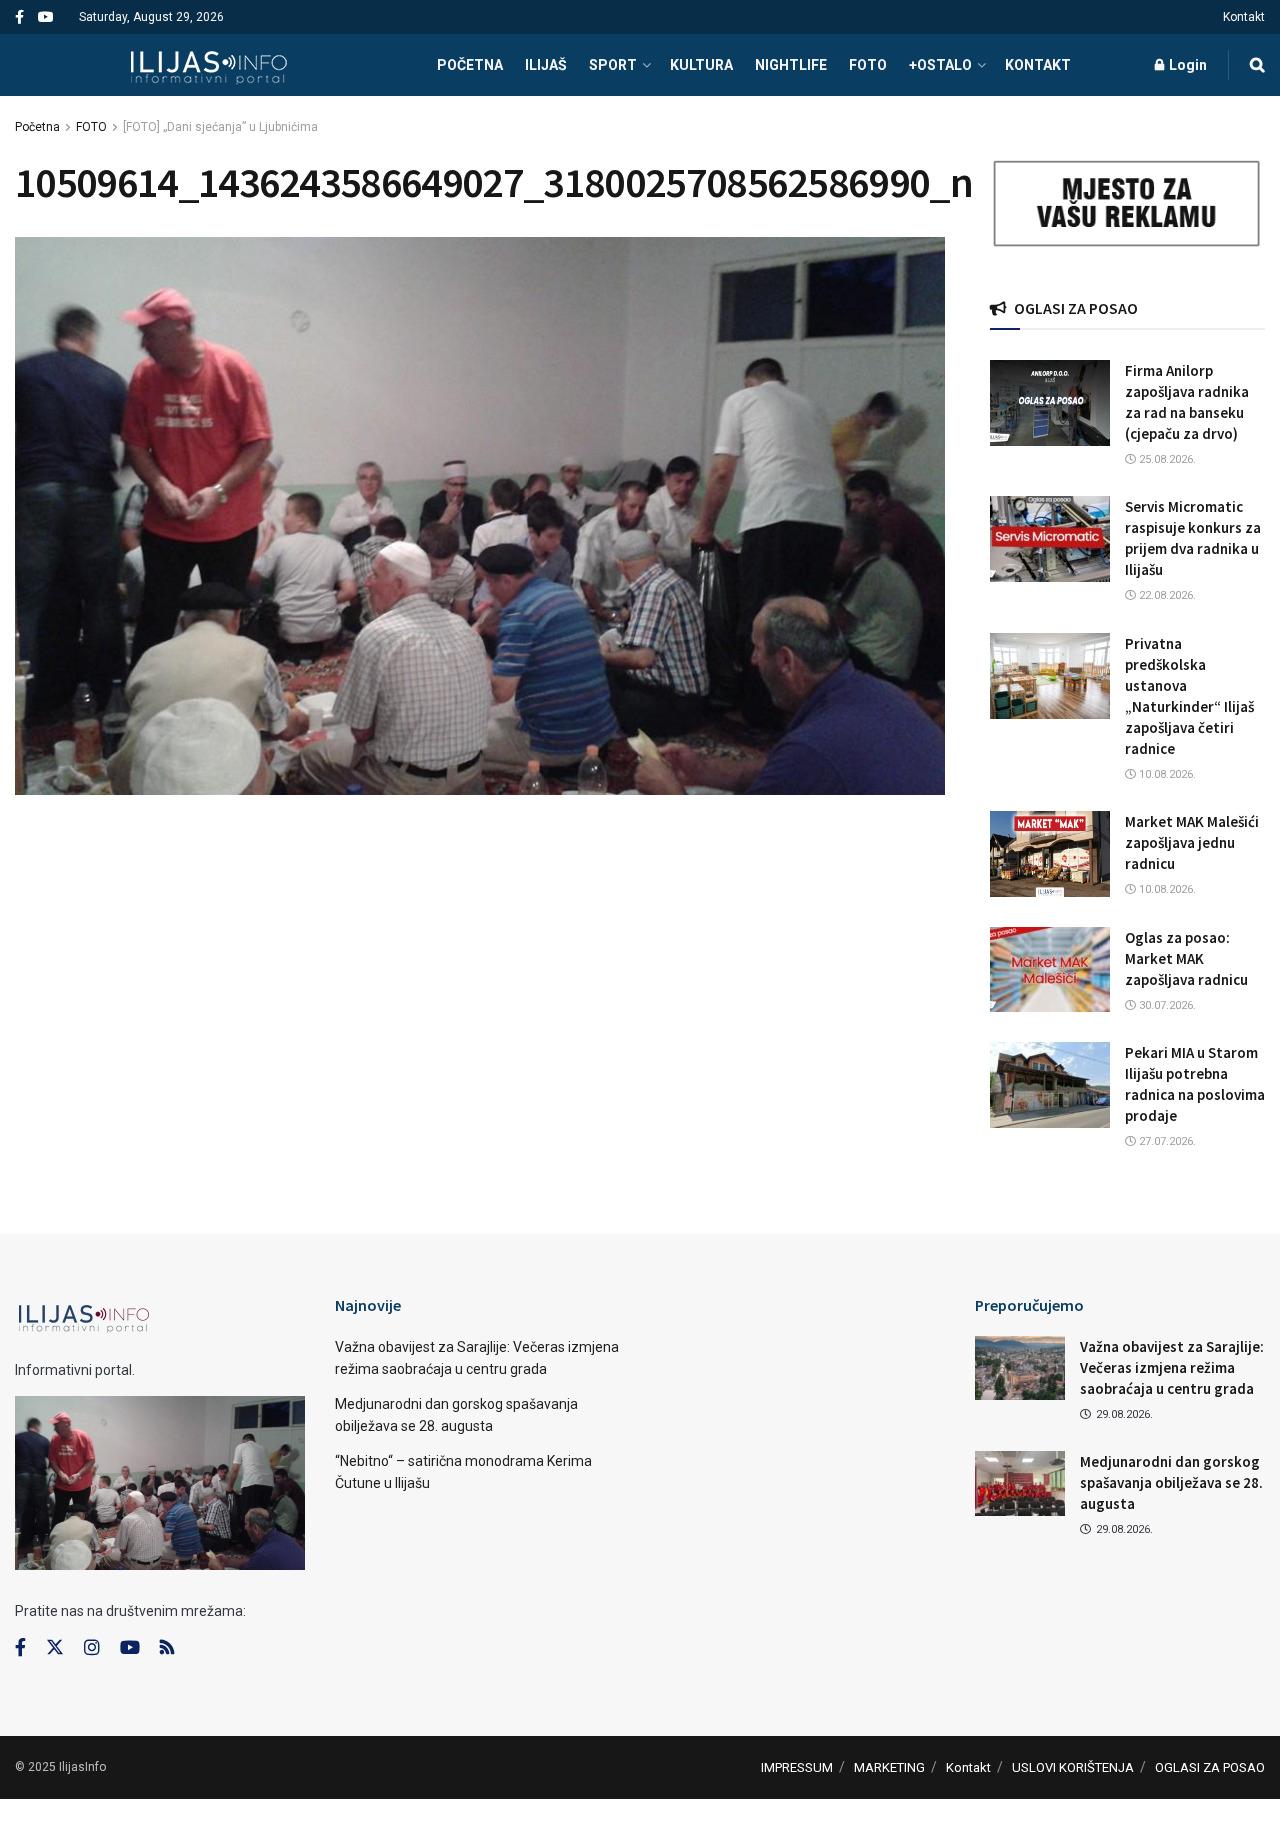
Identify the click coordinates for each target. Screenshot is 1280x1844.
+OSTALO (940, 65)
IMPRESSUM (797, 1767)
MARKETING (889, 1767)
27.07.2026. (1166, 1141)
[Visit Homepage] (208, 65)
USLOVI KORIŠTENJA (1073, 1767)
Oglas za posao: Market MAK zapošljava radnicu (1186, 958)
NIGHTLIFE (791, 65)
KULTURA (701, 65)
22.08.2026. (1166, 595)
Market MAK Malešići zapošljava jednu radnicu (1192, 842)
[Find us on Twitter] (55, 1648)
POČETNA (470, 65)
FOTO (868, 65)
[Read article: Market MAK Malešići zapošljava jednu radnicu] (1050, 854)
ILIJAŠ (546, 65)
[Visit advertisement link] (1127, 204)
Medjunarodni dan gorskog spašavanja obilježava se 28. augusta (1171, 1482)
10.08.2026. (1166, 774)
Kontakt (1244, 17)
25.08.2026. (1166, 459)
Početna (37, 127)
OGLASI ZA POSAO (1210, 1767)
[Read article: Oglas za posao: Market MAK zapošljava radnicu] (1050, 970)
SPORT (613, 65)
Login (1186, 65)
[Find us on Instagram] (92, 1648)
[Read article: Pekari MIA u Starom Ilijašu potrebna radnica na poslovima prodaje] (1050, 1085)
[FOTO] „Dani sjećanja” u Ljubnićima (220, 127)
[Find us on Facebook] (19, 17)
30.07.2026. (1166, 1005)
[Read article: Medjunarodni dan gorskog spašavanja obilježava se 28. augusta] (1020, 1483)
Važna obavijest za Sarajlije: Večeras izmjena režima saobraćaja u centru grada (1172, 1367)
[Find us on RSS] (167, 1648)
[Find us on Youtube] (46, 17)
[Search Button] (1257, 65)
